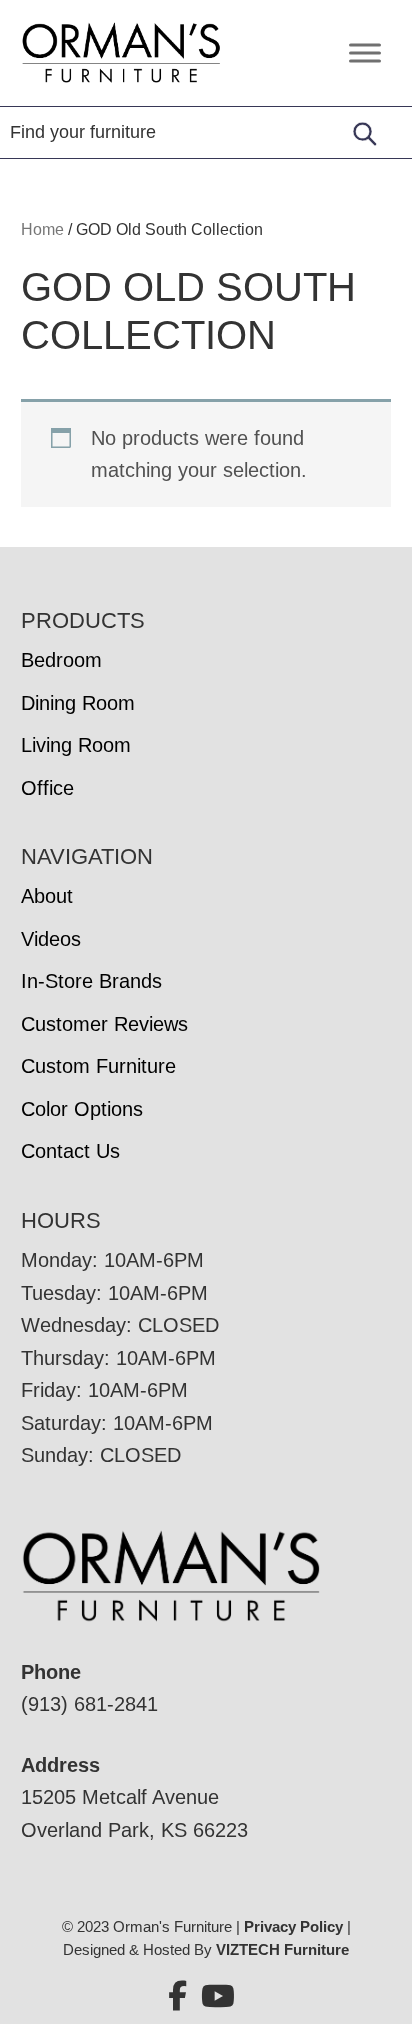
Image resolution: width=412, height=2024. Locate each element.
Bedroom (61, 660)
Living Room (76, 745)
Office (47, 788)
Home (42, 229)
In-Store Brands (91, 981)
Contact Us (70, 1151)
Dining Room (78, 703)
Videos (51, 939)
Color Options (82, 1109)
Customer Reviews (104, 1024)
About (47, 896)
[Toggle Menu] (365, 52)
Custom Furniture (98, 1066)
